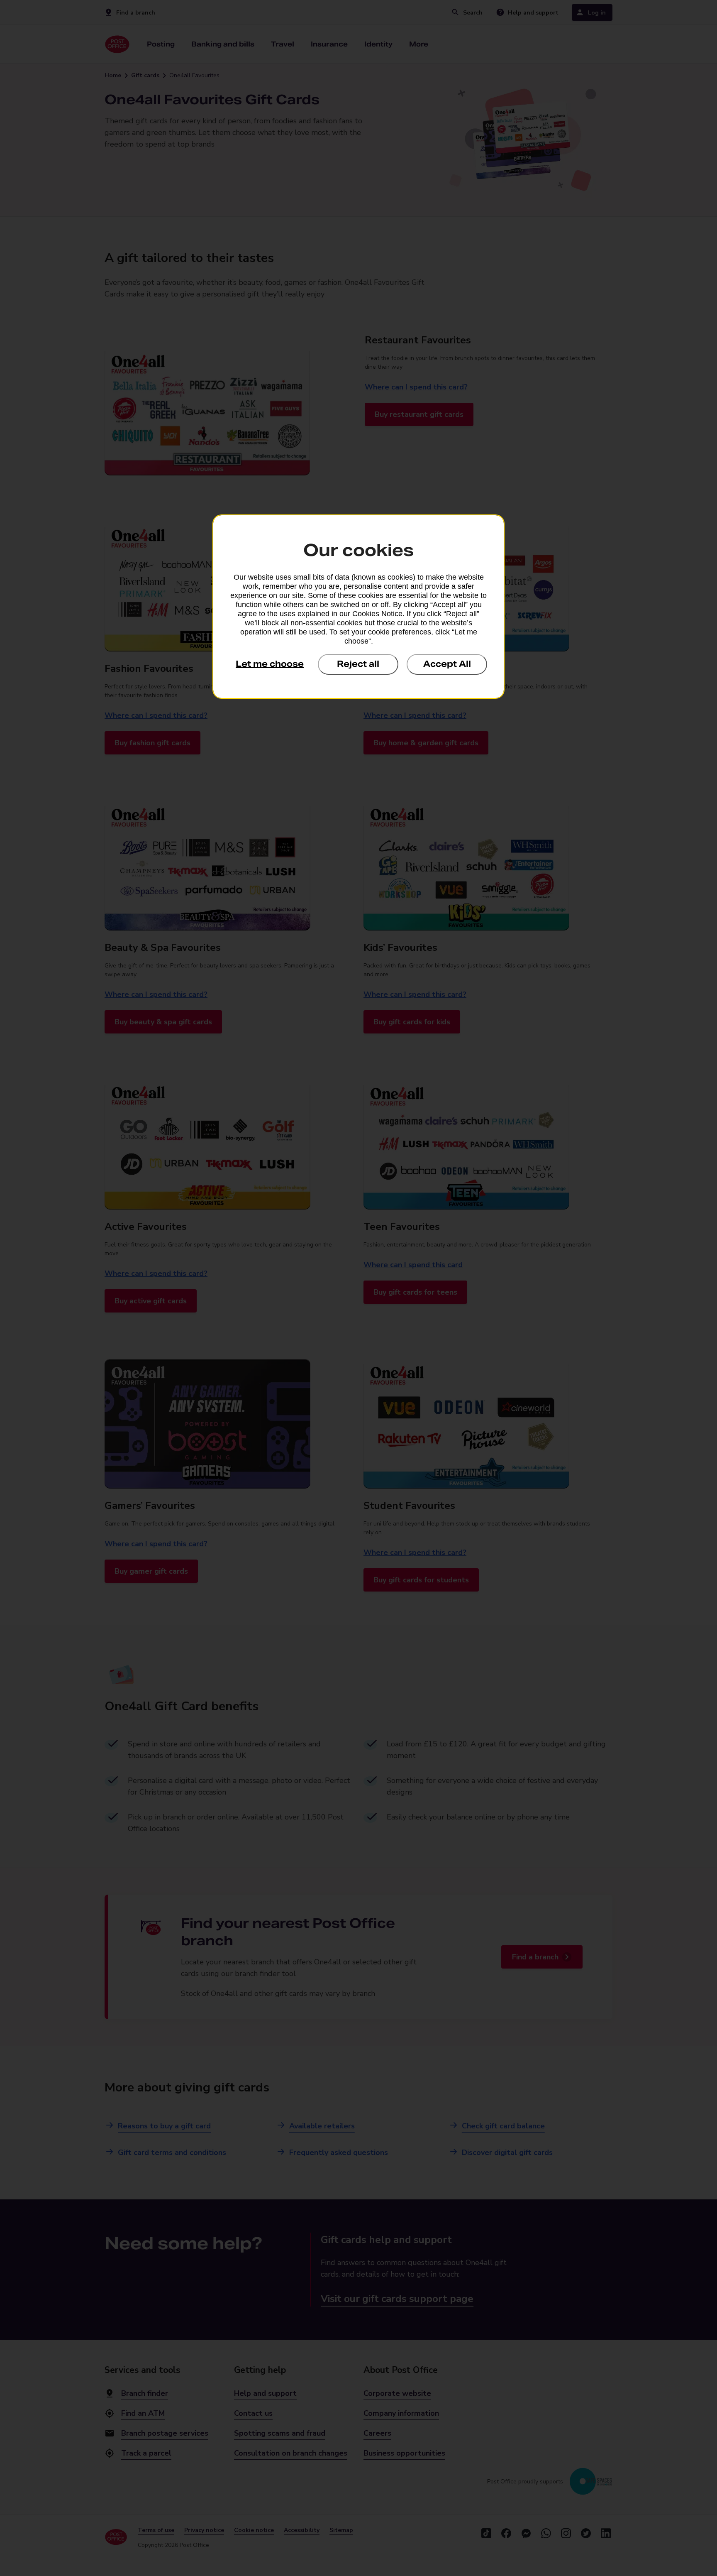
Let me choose (270, 664)
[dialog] (358, 607)
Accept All (447, 664)
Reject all (358, 664)
